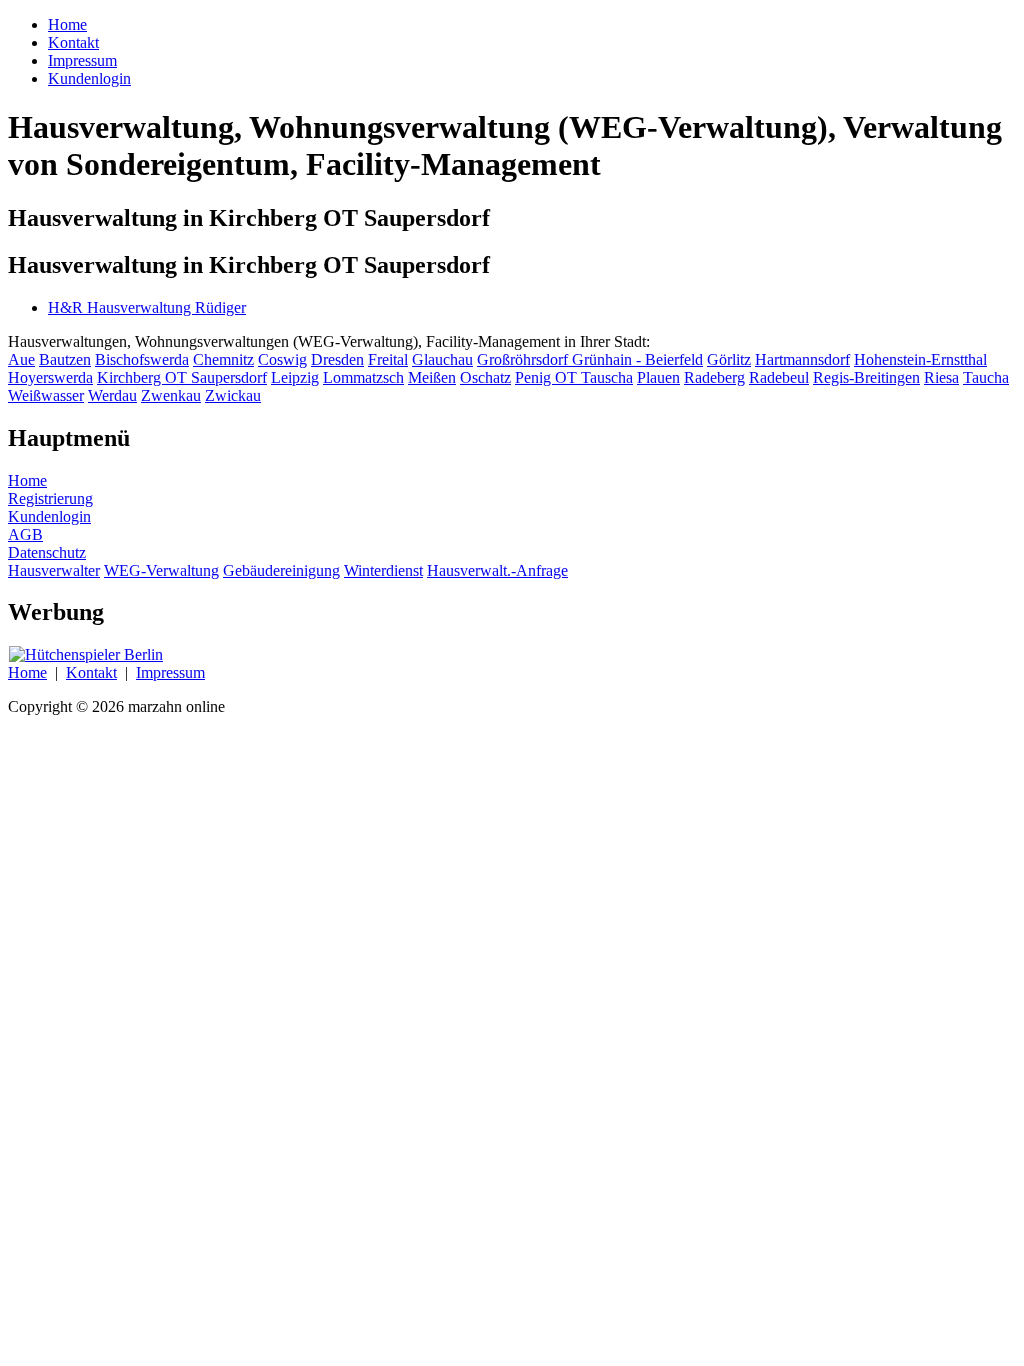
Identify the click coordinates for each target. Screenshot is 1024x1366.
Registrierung (50, 498)
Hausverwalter (54, 570)
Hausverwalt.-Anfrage (497, 570)
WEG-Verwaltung (161, 570)
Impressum (170, 672)
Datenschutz (47, 552)
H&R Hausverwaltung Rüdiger (147, 307)
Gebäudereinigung (281, 570)
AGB (25, 534)
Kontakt (91, 672)
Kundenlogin (49, 516)
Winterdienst (383, 570)
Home (27, 480)
